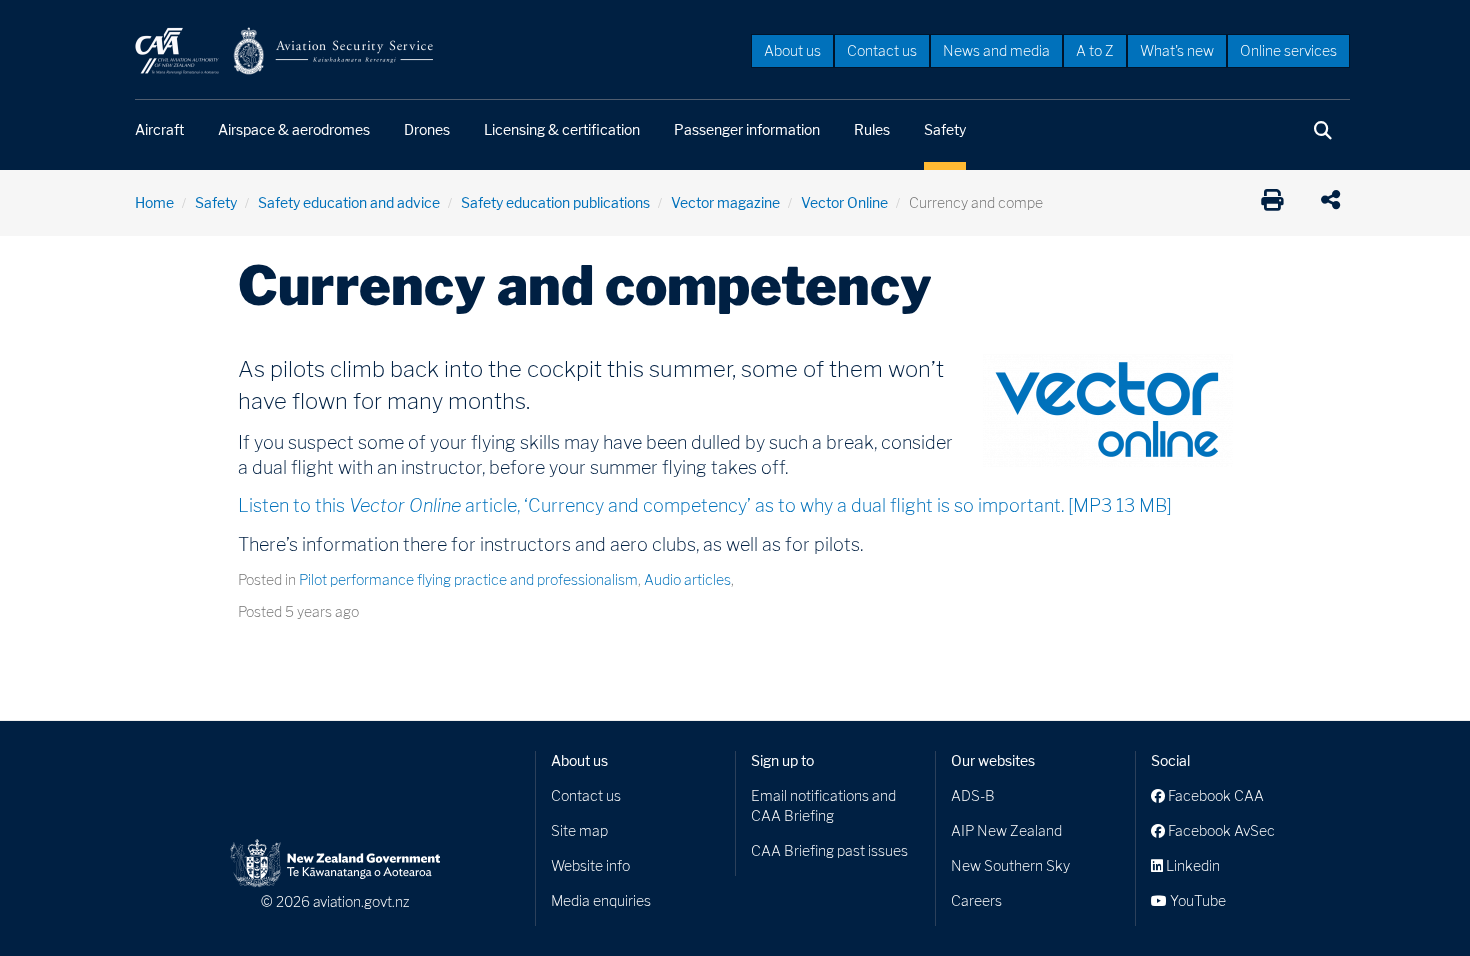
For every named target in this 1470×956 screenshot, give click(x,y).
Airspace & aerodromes (294, 129)
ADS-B (973, 795)
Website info (590, 865)
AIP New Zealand (1006, 830)
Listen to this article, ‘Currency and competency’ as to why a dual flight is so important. (705, 505)
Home (154, 202)
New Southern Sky (1010, 865)
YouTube (1196, 900)
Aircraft (159, 129)
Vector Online (844, 202)
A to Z (1095, 50)
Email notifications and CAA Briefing (823, 805)
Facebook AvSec (1220, 830)
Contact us (882, 50)
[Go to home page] (285, 49)
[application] (1335, 203)
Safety (945, 129)
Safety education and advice (349, 202)
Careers (976, 900)
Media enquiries (601, 900)
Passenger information (747, 129)
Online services (1288, 50)
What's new (1177, 50)
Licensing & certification (562, 129)
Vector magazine (725, 202)
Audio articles (687, 579)
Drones (427, 129)
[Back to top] (1414, 900)
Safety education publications (555, 202)
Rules (872, 129)
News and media (996, 50)
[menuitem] (792, 50)
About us (792, 50)
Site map (579, 830)
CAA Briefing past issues (829, 850)
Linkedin (1191, 865)
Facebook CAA (1214, 795)
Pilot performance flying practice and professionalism (468, 579)
